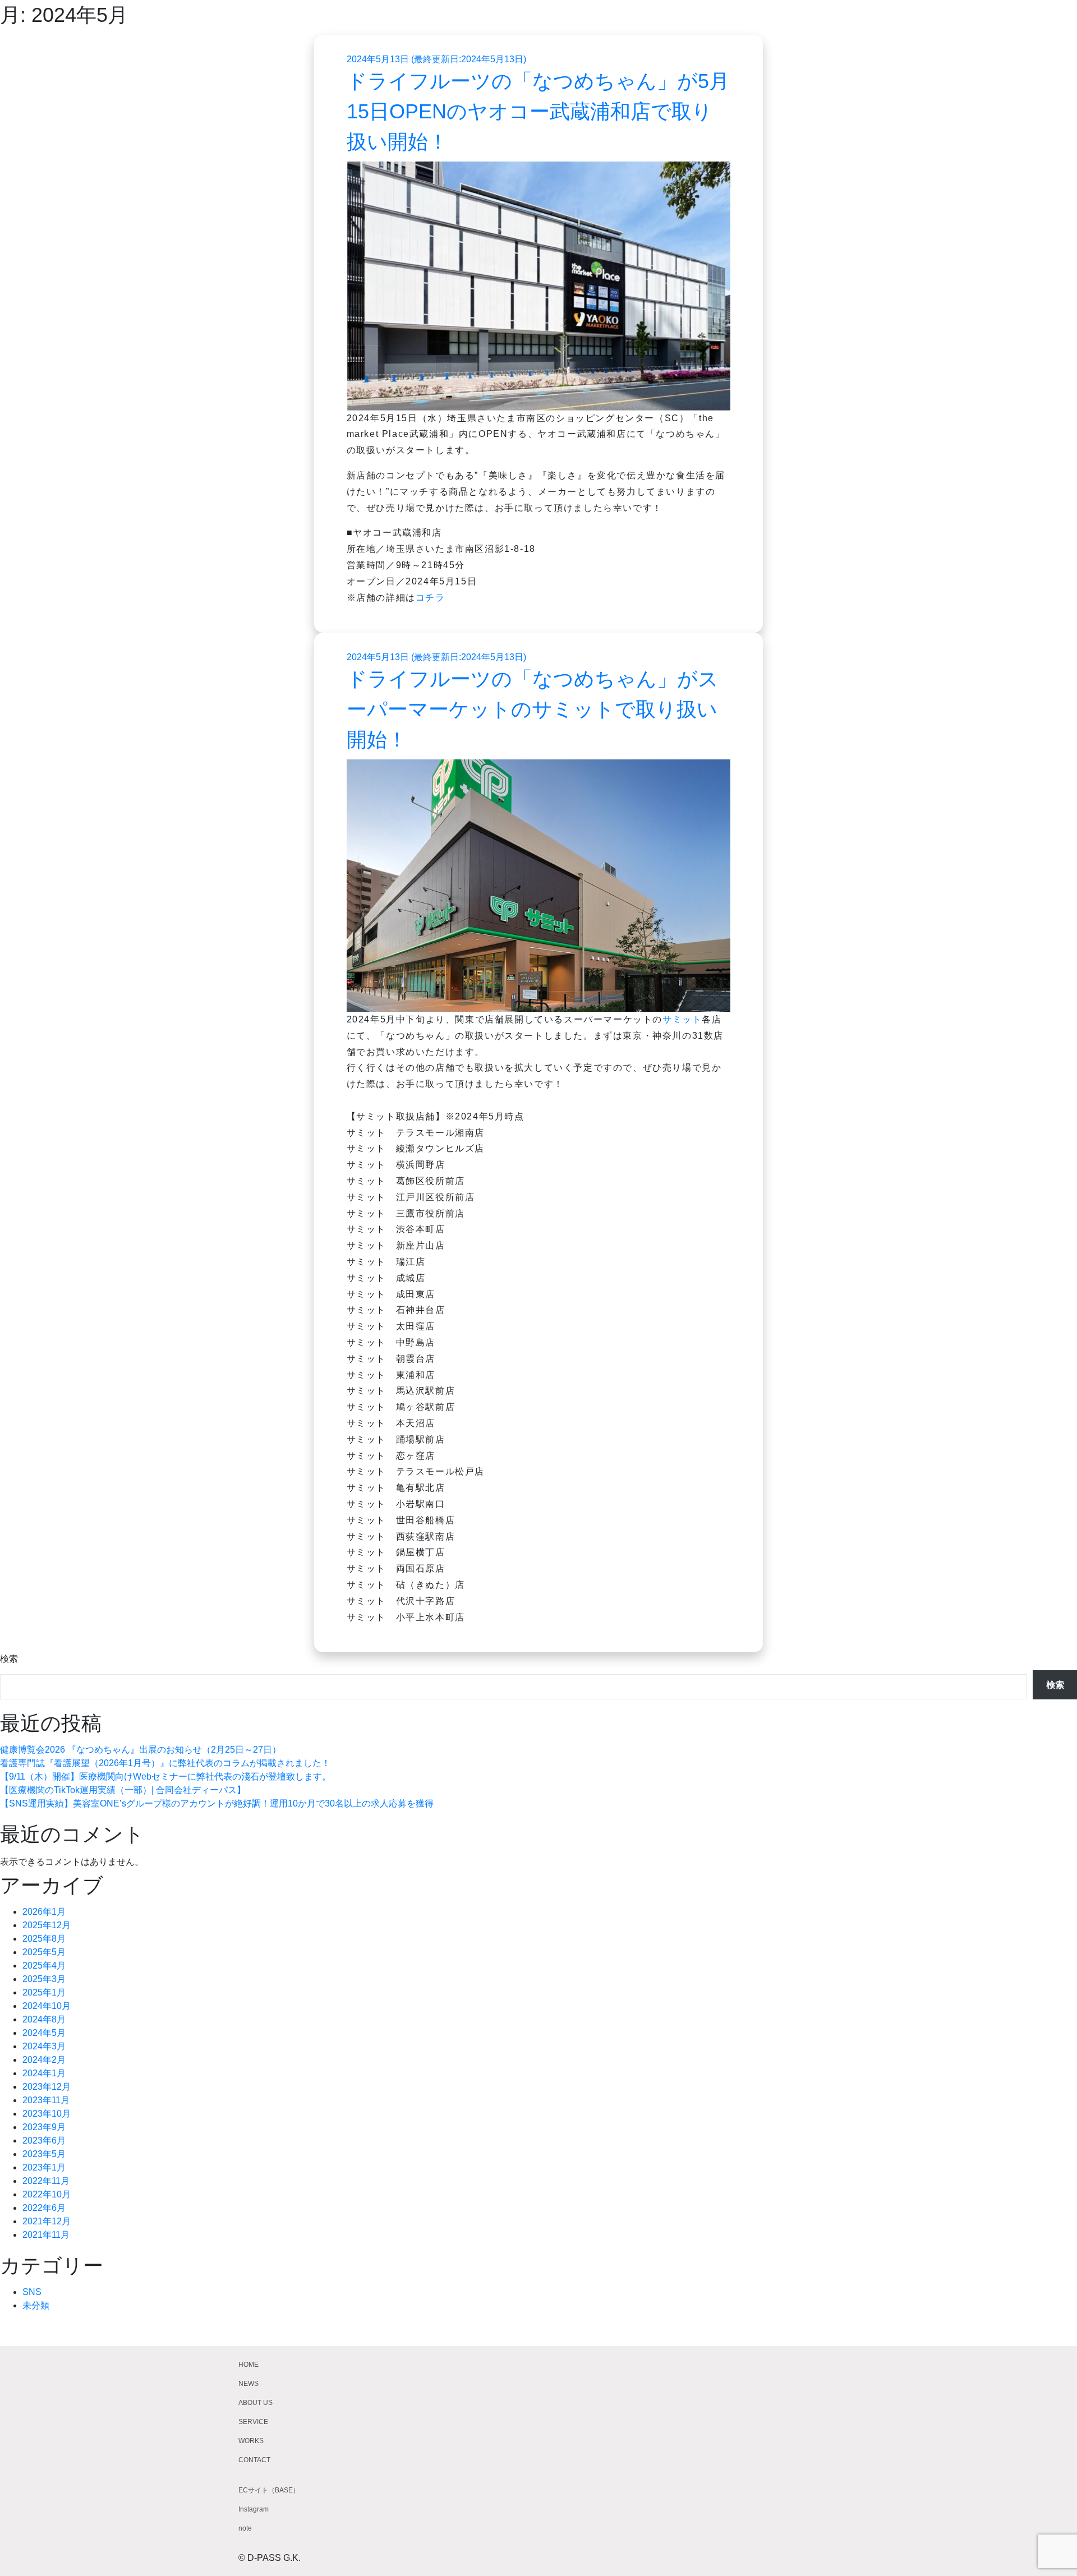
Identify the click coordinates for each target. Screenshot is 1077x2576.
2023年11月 (46, 2100)
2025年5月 (44, 1952)
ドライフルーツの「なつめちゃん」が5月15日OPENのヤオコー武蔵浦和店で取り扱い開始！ (538, 111)
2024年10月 (47, 2006)
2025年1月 (44, 1992)
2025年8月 (44, 1939)
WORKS (251, 2441)
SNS (32, 2292)
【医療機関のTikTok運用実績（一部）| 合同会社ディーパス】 (123, 1790)
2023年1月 (44, 2167)
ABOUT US (256, 2403)
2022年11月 (46, 2181)
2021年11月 (46, 2235)
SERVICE (253, 2422)
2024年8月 (44, 2019)
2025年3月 (44, 1979)
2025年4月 (44, 1966)
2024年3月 (44, 2046)
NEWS (248, 2384)
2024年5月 (44, 2033)
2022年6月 (44, 2208)
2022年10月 (47, 2194)
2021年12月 (47, 2221)
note (245, 2528)
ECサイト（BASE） (269, 2490)
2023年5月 (44, 2154)
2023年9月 (44, 2127)
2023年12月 (47, 2087)
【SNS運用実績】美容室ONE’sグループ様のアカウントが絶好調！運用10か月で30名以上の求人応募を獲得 (217, 1803)
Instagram (254, 2509)
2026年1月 (44, 1912)
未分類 (36, 2305)
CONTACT (254, 2460)
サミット (682, 1019)
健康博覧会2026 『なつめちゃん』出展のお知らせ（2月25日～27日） (141, 1750)
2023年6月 (44, 2140)
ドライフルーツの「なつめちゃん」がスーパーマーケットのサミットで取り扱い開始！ (533, 709)
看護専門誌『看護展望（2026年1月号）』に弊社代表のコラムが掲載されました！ (165, 1763)
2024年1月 (44, 2073)
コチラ (431, 598)
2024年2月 (44, 2060)
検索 (9, 1659)
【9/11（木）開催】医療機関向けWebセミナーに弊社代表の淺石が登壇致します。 (165, 1777)
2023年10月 (47, 2114)
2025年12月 (47, 1925)
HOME (248, 2365)
